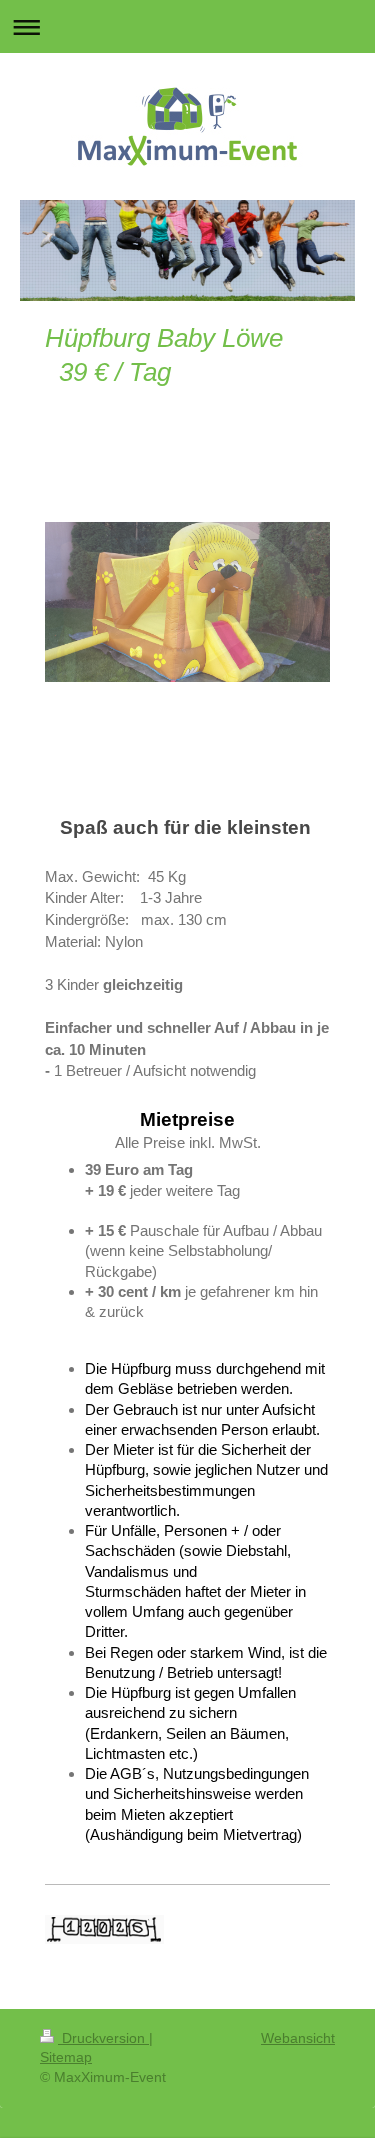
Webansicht (298, 2038)
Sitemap (66, 2057)
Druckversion (103, 2038)
